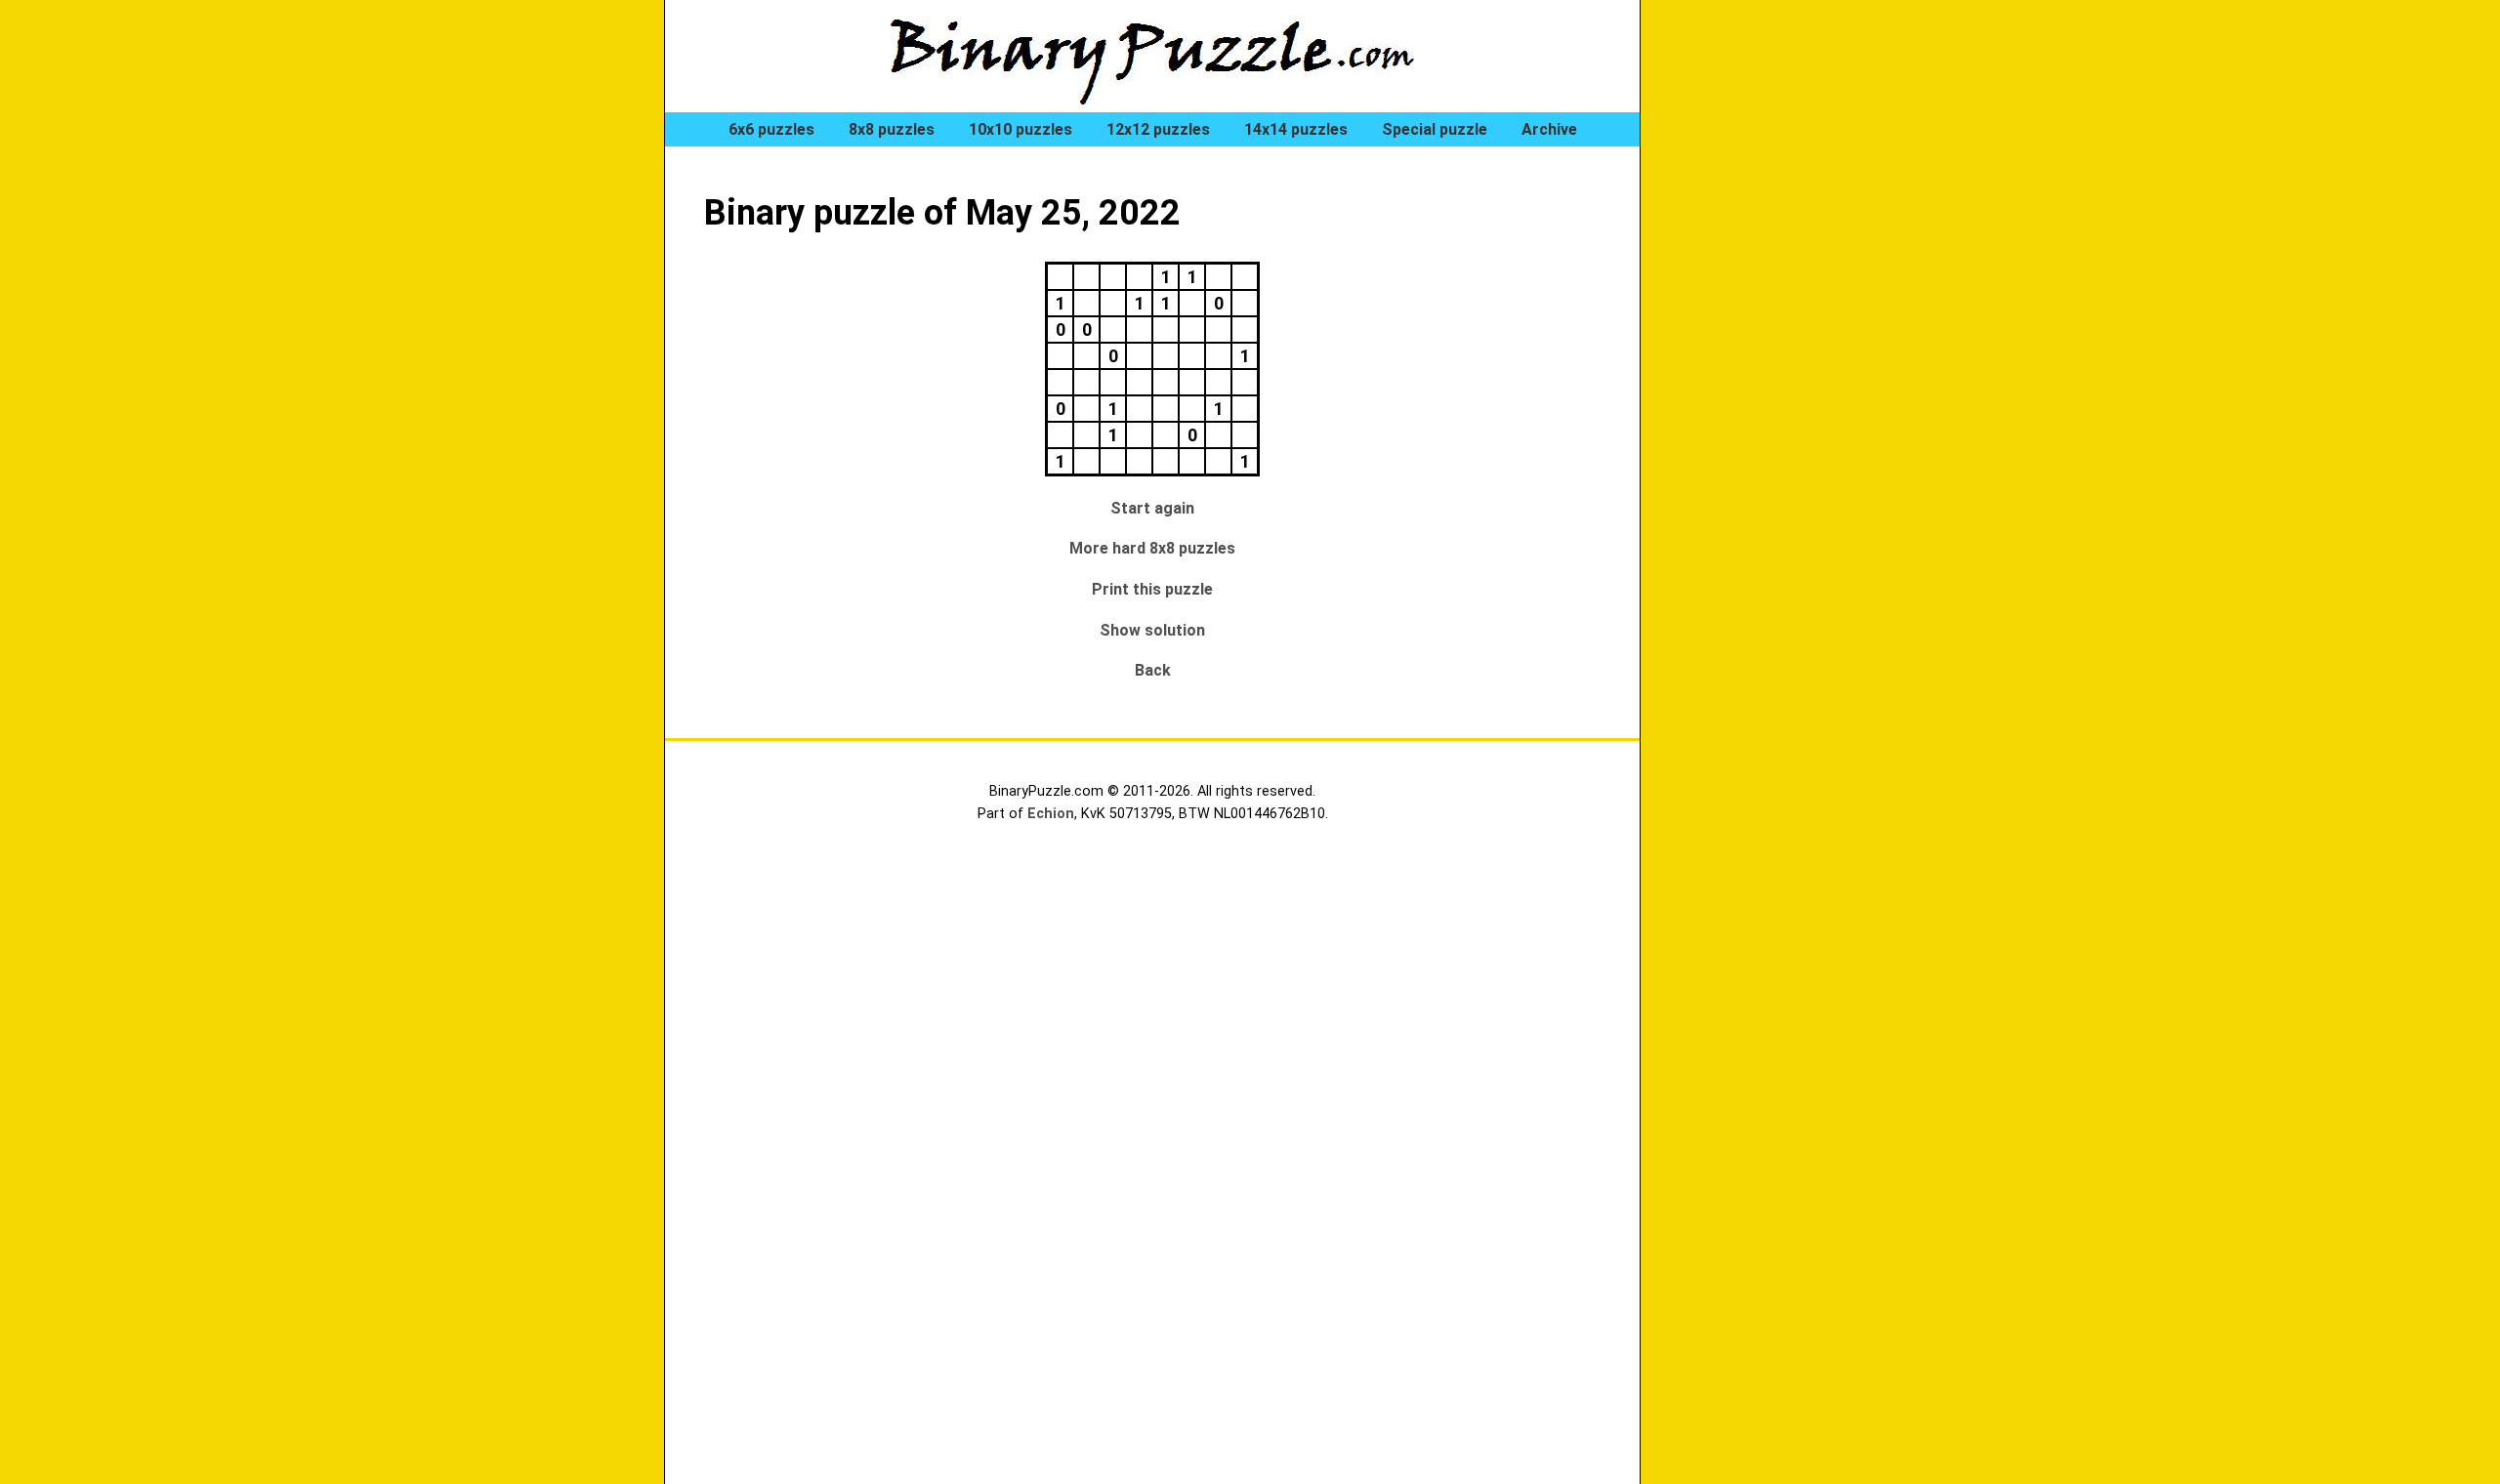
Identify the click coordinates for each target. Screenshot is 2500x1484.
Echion (1051, 814)
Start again (1152, 508)
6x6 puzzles (771, 129)
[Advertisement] (1758, 332)
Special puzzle (1435, 129)
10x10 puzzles (1021, 129)
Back (1153, 670)
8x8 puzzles (892, 129)
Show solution (1152, 630)
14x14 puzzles (1296, 129)
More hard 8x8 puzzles (1152, 548)
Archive (1549, 129)
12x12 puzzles (1158, 129)
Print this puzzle (1152, 589)
